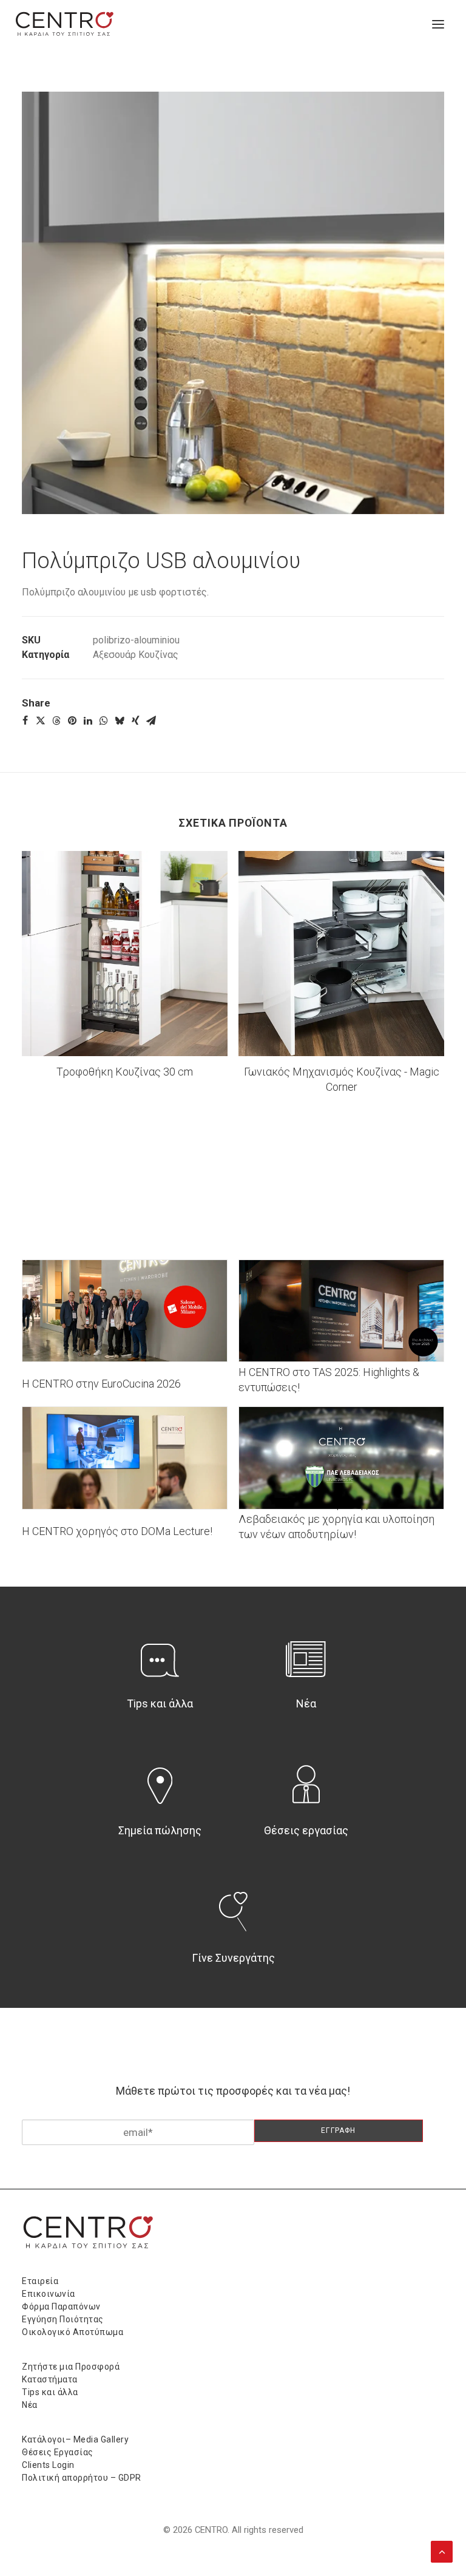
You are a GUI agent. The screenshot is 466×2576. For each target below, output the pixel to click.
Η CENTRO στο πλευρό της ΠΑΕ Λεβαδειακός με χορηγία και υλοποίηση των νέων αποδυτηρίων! (336, 1519)
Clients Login (48, 2465)
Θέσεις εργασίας (306, 1830)
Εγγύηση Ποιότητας (63, 2319)
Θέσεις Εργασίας (58, 2452)
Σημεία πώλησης (160, 1830)
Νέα (306, 1703)
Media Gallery (101, 2439)
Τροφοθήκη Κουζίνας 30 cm (125, 1072)
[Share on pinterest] (72, 720)
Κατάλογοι (44, 2439)
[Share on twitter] (41, 720)
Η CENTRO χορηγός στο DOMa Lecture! (117, 1531)
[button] (438, 24)
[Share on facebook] (25, 720)
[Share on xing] (135, 720)
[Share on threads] (56, 720)
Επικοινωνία (49, 2294)
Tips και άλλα (160, 1703)
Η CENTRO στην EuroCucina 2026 (101, 1384)
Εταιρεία (40, 2281)
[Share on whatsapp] (104, 720)
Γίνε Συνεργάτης (233, 1958)
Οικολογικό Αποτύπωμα (73, 2332)
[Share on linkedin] (88, 720)
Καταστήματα (50, 2379)
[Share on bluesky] (120, 720)
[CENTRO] (65, 24)
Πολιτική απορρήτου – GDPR (82, 2478)
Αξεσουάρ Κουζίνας (136, 655)
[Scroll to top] (442, 2551)
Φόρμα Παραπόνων (61, 2307)
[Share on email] (151, 720)
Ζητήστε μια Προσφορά (71, 2367)
